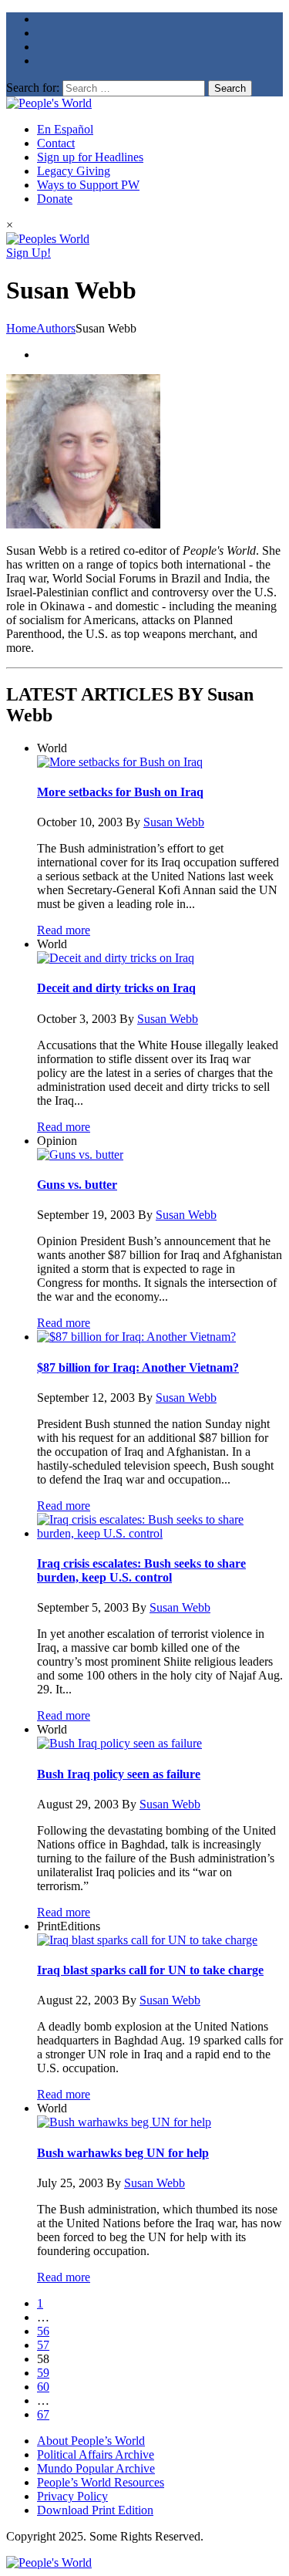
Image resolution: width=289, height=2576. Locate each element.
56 (43, 2331)
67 (43, 2414)
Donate (55, 199)
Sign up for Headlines (90, 157)
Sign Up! (29, 253)
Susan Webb (174, 822)
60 (43, 2387)
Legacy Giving (74, 171)
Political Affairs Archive (96, 2454)
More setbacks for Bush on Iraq (120, 792)
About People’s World (91, 2441)
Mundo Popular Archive (96, 2468)
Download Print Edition (95, 2510)
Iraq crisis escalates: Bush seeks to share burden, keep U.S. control (141, 1570)
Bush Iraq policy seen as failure (119, 1774)
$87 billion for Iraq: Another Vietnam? (138, 1367)
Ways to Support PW (88, 185)
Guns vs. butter (77, 1185)
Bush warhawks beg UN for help (123, 2153)
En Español (65, 129)
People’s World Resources (101, 2482)
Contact (56, 143)
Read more (64, 930)
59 (43, 2373)
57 (43, 2345)
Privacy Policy (72, 2496)
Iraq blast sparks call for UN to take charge (150, 1970)
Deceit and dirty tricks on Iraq (116, 988)
